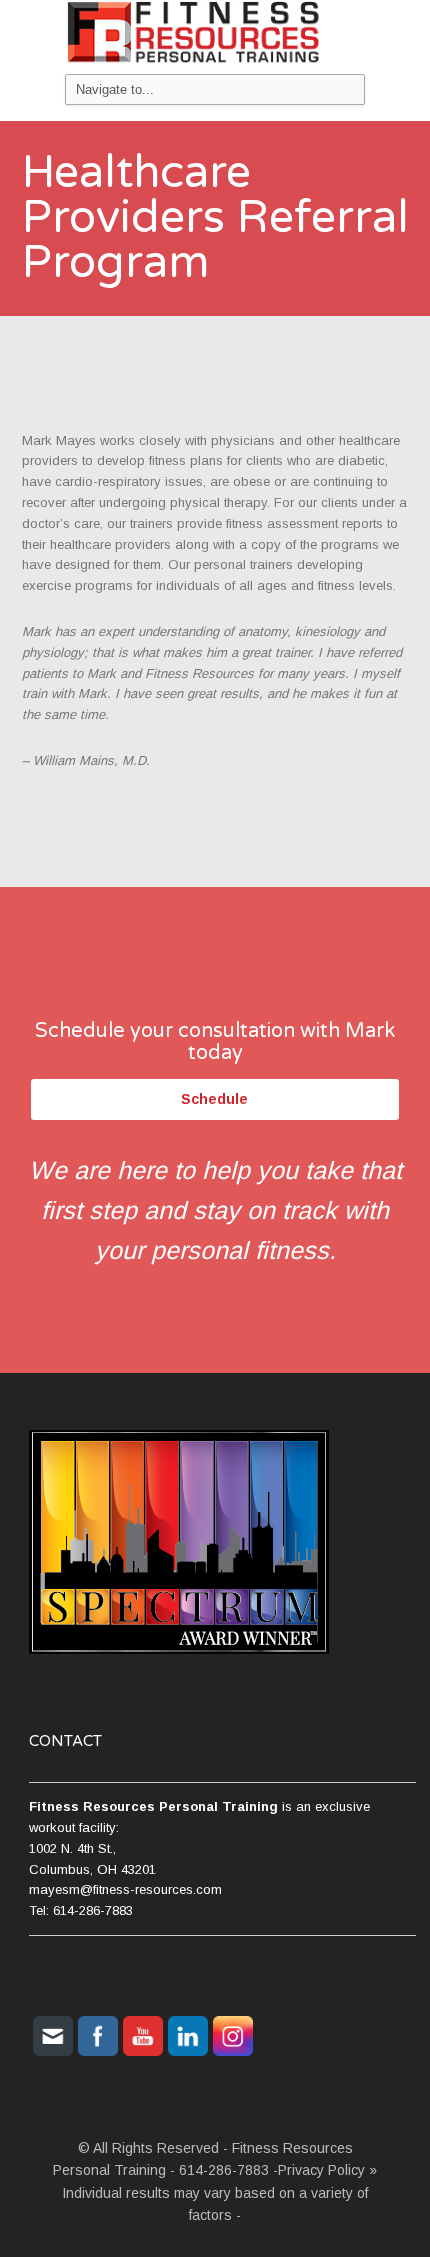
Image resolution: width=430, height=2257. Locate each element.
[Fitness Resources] (215, 36)
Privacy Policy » (327, 2170)
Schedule (214, 1099)
